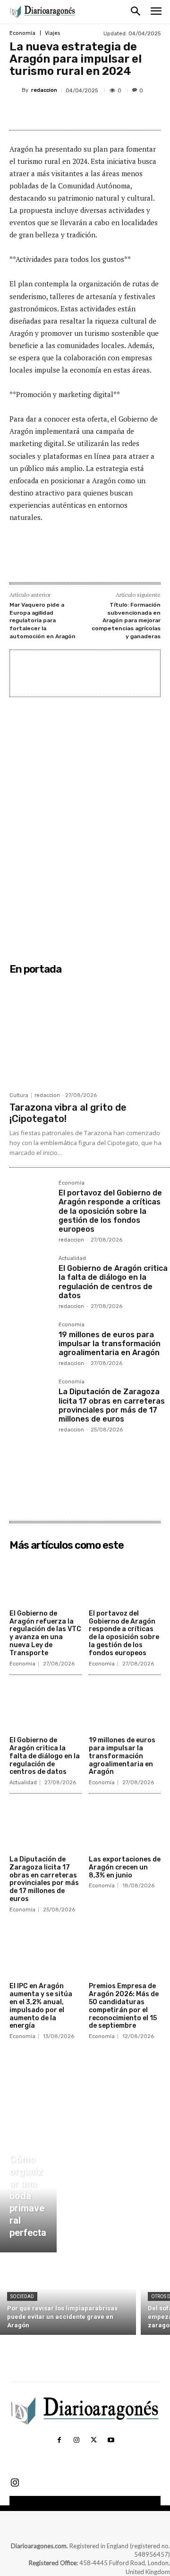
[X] (70, 113)
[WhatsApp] (114, 113)
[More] (136, 113)
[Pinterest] (92, 113)
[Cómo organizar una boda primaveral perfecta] (28, 2198)
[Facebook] (49, 113)
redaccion (44, 90)
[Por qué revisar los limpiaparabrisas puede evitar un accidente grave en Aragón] (68, 2296)
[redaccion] (16, 90)
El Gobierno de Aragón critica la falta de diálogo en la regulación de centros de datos (113, 1282)
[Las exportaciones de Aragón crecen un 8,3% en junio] (125, 1826)
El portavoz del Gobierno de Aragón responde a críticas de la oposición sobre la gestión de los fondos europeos (110, 1211)
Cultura (19, 1095)
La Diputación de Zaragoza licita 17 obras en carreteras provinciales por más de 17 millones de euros (112, 1405)
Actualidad (72, 1259)
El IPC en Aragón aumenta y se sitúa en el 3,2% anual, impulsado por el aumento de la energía (41, 2006)
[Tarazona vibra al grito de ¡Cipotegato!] (90, 1033)
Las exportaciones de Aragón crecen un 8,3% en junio (125, 1867)
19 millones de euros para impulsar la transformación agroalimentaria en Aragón (110, 1344)
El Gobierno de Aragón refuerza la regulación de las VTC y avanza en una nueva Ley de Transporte (45, 1633)
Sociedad (22, 2296)
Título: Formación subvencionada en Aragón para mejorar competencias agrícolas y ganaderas (126, 620)
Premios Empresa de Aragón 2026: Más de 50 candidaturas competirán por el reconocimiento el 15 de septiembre (124, 2006)
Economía (22, 33)
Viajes (52, 33)
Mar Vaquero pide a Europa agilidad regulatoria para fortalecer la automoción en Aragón (42, 620)
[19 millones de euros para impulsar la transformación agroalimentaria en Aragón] (30, 1343)
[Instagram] (76, 2440)
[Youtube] (110, 2440)
